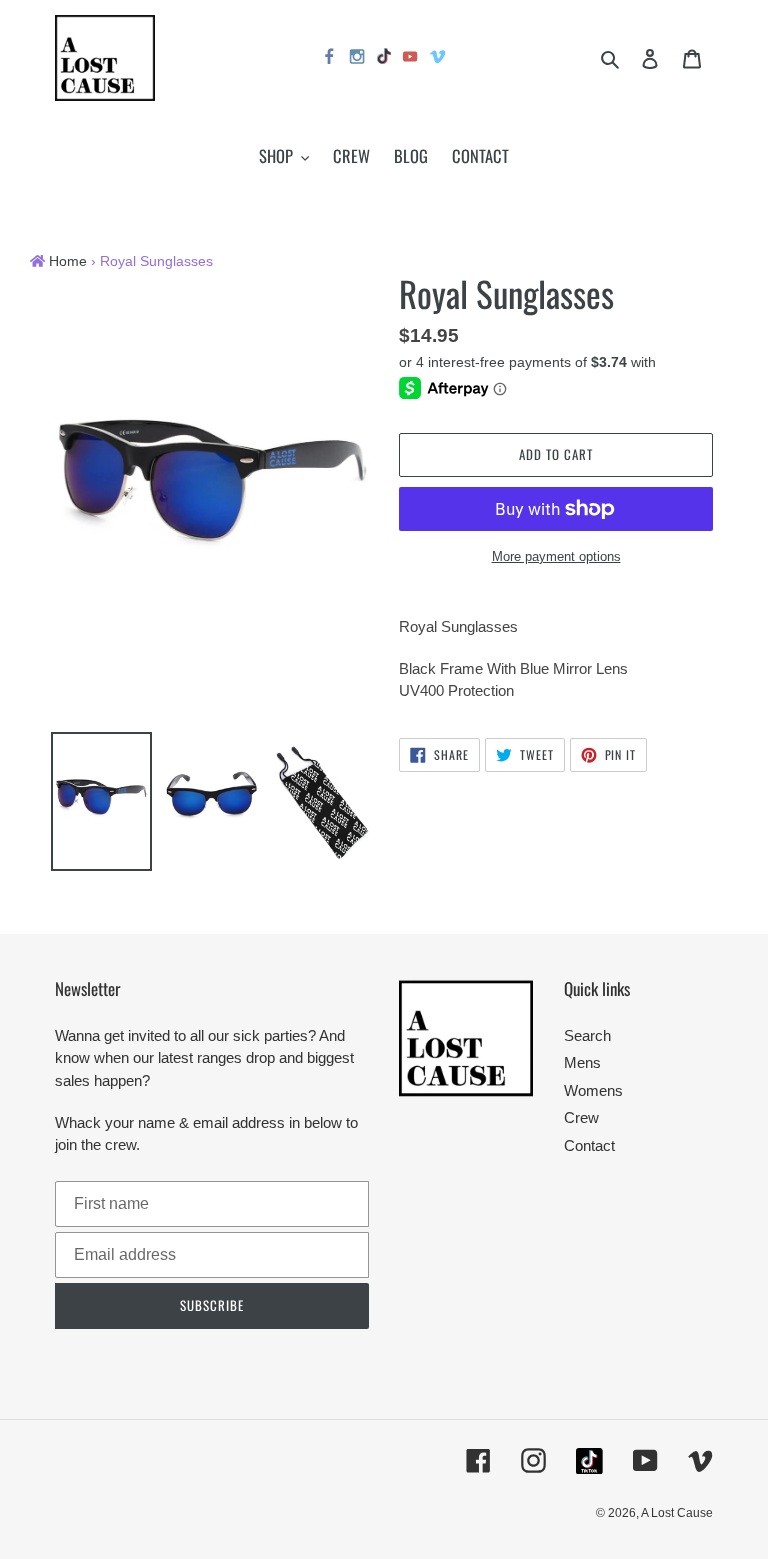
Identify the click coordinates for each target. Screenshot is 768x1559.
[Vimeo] (439, 59)
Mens (582, 1062)
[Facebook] (330, 59)
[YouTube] (411, 59)
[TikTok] (384, 58)
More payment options (556, 556)
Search (587, 1035)
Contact (589, 1145)
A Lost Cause (677, 1513)
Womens (593, 1090)
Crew (581, 1117)
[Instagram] (358, 59)
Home (68, 261)
